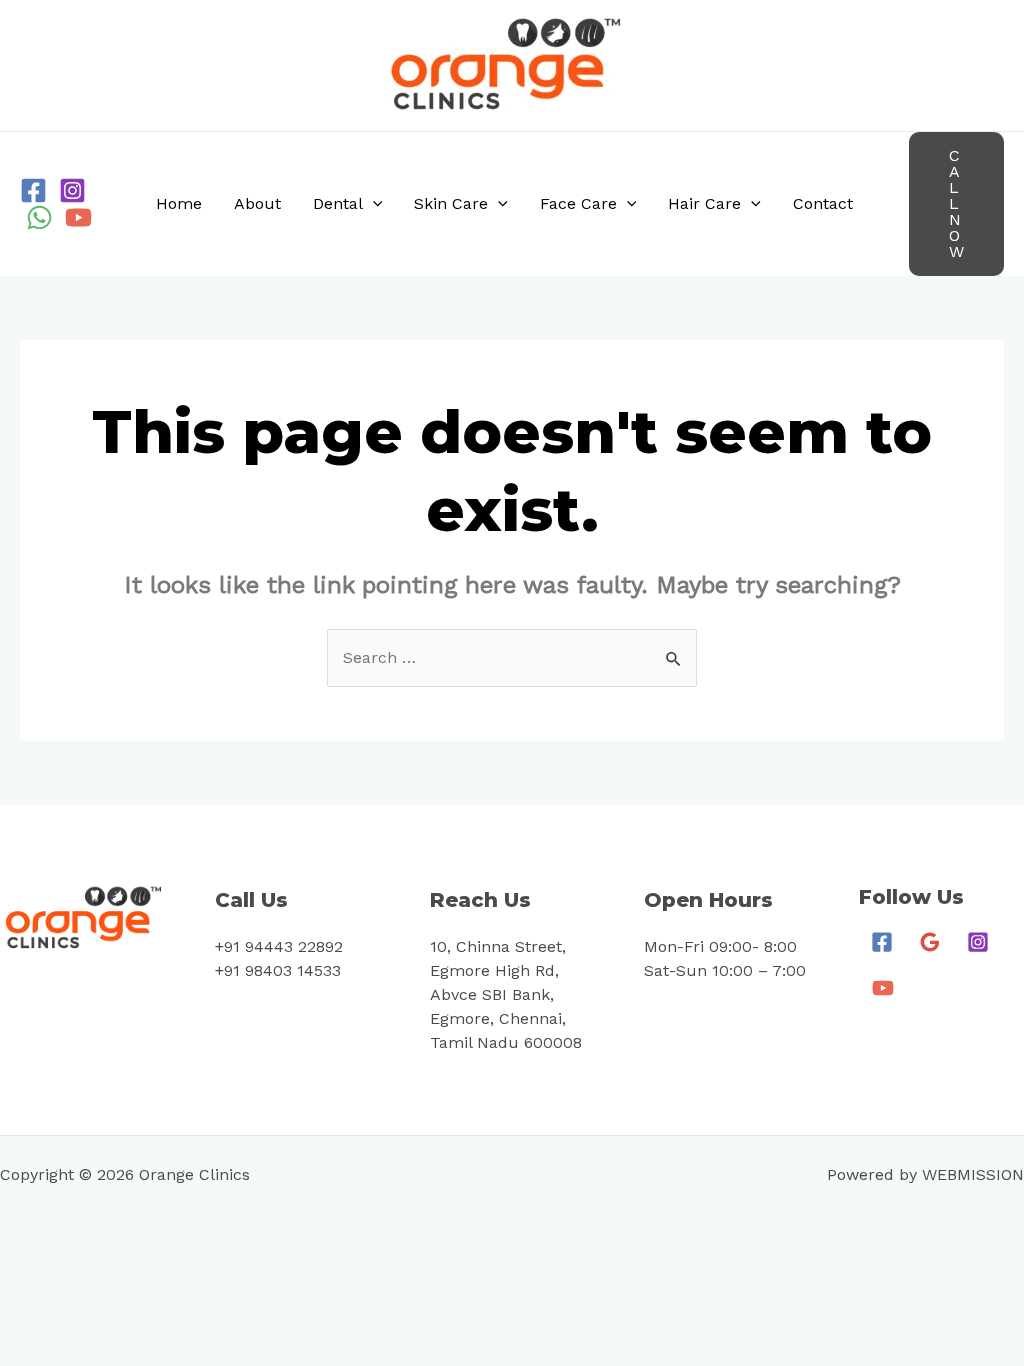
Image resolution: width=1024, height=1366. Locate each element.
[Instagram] (72, 190)
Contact (823, 203)
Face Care (578, 203)
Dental (338, 203)
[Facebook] (33, 190)
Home (179, 203)
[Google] (930, 942)
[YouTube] (78, 217)
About (257, 203)
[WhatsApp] (39, 217)
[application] (373, 204)
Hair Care (704, 203)
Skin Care (451, 203)
